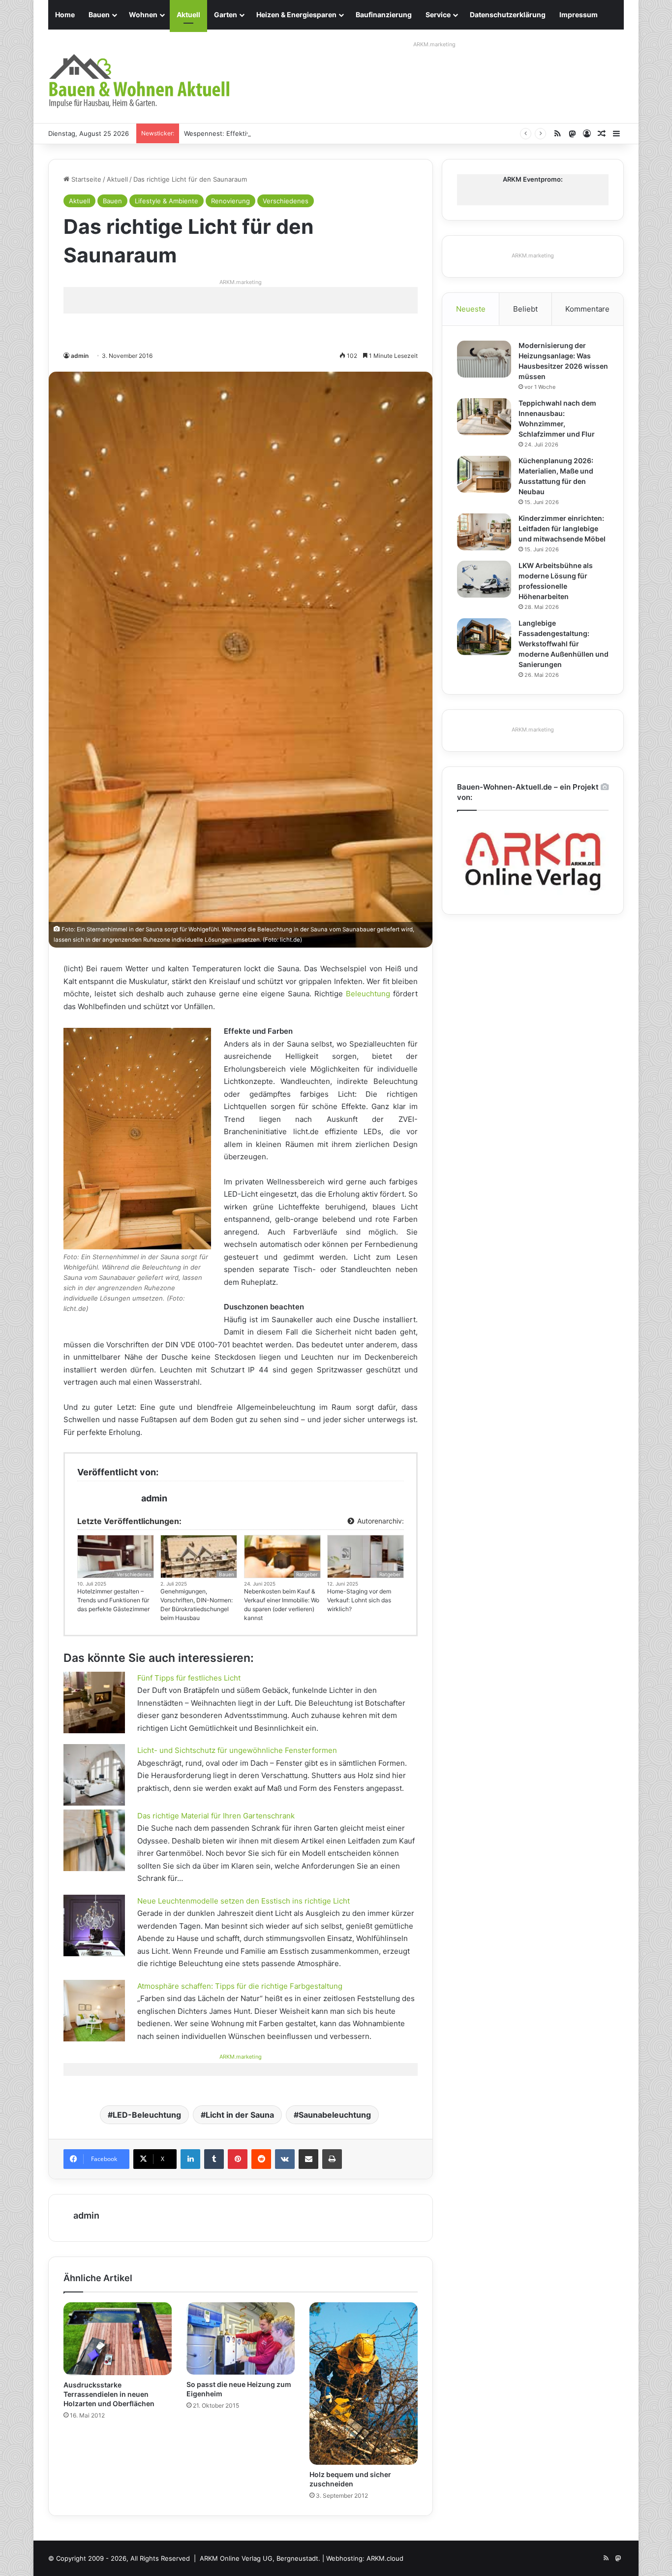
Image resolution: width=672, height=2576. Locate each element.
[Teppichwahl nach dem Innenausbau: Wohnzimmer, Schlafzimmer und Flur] (484, 417)
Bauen (99, 15)
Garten (226, 15)
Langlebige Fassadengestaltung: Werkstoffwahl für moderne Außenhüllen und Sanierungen (564, 644)
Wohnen (143, 15)
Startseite (85, 179)
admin (80, 356)
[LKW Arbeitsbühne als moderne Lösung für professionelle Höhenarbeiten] (484, 579)
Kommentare (587, 309)
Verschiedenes (286, 201)
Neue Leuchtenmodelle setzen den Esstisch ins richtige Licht (244, 1901)
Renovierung (230, 201)
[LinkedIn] (190, 2159)
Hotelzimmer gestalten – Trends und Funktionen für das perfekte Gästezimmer (113, 1600)
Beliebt (525, 309)
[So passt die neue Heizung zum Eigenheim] (241, 2338)
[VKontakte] (285, 2159)
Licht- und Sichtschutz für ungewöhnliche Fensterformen (237, 1750)
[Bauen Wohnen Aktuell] (139, 81)
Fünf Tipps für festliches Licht (189, 1678)
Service (438, 15)
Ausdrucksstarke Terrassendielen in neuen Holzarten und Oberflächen (109, 2394)
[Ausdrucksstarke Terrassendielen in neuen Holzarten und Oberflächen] (118, 2339)
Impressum (579, 15)
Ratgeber (307, 1574)
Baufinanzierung (384, 15)
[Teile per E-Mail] (308, 2159)
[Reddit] (261, 2159)
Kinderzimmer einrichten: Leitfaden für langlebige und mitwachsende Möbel (562, 528)
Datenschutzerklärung (508, 15)
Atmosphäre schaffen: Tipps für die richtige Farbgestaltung (240, 1986)
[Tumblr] (214, 2159)
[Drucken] (332, 2159)
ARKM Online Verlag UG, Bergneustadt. (260, 2558)
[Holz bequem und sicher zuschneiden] (364, 2383)
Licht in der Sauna (240, 2115)
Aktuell (188, 15)
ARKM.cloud (385, 2558)
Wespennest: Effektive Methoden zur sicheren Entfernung (275, 133)
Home (65, 15)
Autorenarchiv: (380, 1521)
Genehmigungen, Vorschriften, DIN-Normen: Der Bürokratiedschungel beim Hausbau (197, 1605)
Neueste (471, 309)
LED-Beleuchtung (147, 2115)
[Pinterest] (238, 2159)
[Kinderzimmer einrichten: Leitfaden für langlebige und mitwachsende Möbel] (484, 532)
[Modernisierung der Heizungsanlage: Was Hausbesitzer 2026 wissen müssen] (484, 359)
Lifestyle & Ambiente (167, 201)
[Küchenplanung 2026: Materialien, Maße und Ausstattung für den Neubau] (484, 474)
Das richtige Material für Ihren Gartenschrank (216, 1816)
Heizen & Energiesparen (296, 15)
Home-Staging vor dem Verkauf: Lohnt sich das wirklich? (359, 1600)
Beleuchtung (368, 994)
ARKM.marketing (434, 44)
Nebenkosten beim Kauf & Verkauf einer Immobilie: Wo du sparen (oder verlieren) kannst (282, 1605)
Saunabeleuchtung (335, 2115)
